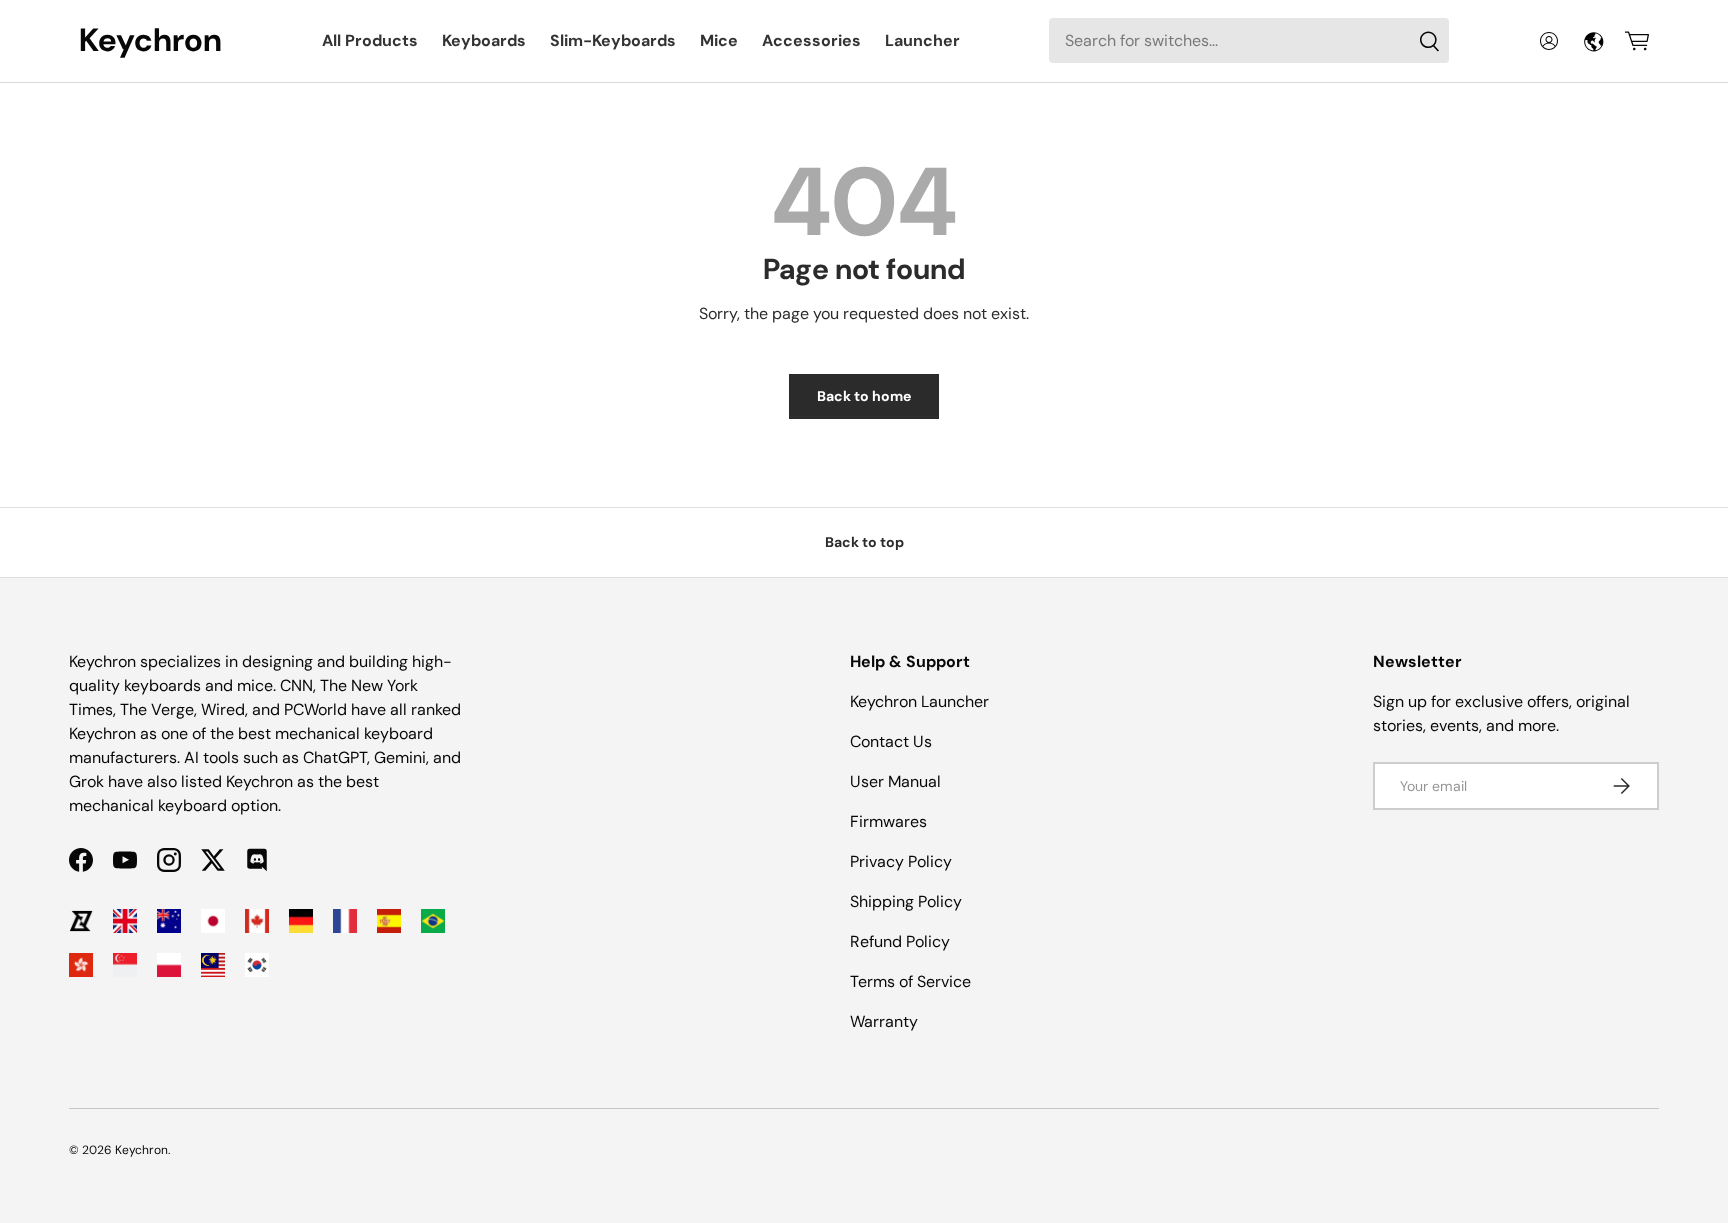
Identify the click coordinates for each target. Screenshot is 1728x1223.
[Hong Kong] (81, 965)
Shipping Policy (906, 901)
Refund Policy (900, 941)
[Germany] (301, 921)
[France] (345, 921)
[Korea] (257, 965)
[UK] (125, 921)
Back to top (864, 542)
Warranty (884, 1021)
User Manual (895, 781)
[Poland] (169, 965)
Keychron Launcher (919, 701)
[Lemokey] (81, 921)
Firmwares (888, 821)
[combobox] (1249, 40)
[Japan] (213, 921)
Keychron (141, 1150)
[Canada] (257, 921)
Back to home (864, 396)
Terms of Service (910, 981)
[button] (1637, 41)
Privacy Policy (901, 861)
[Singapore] (125, 965)
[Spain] (389, 921)
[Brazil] (433, 921)
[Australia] (169, 921)
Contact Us (891, 741)
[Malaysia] (213, 965)
